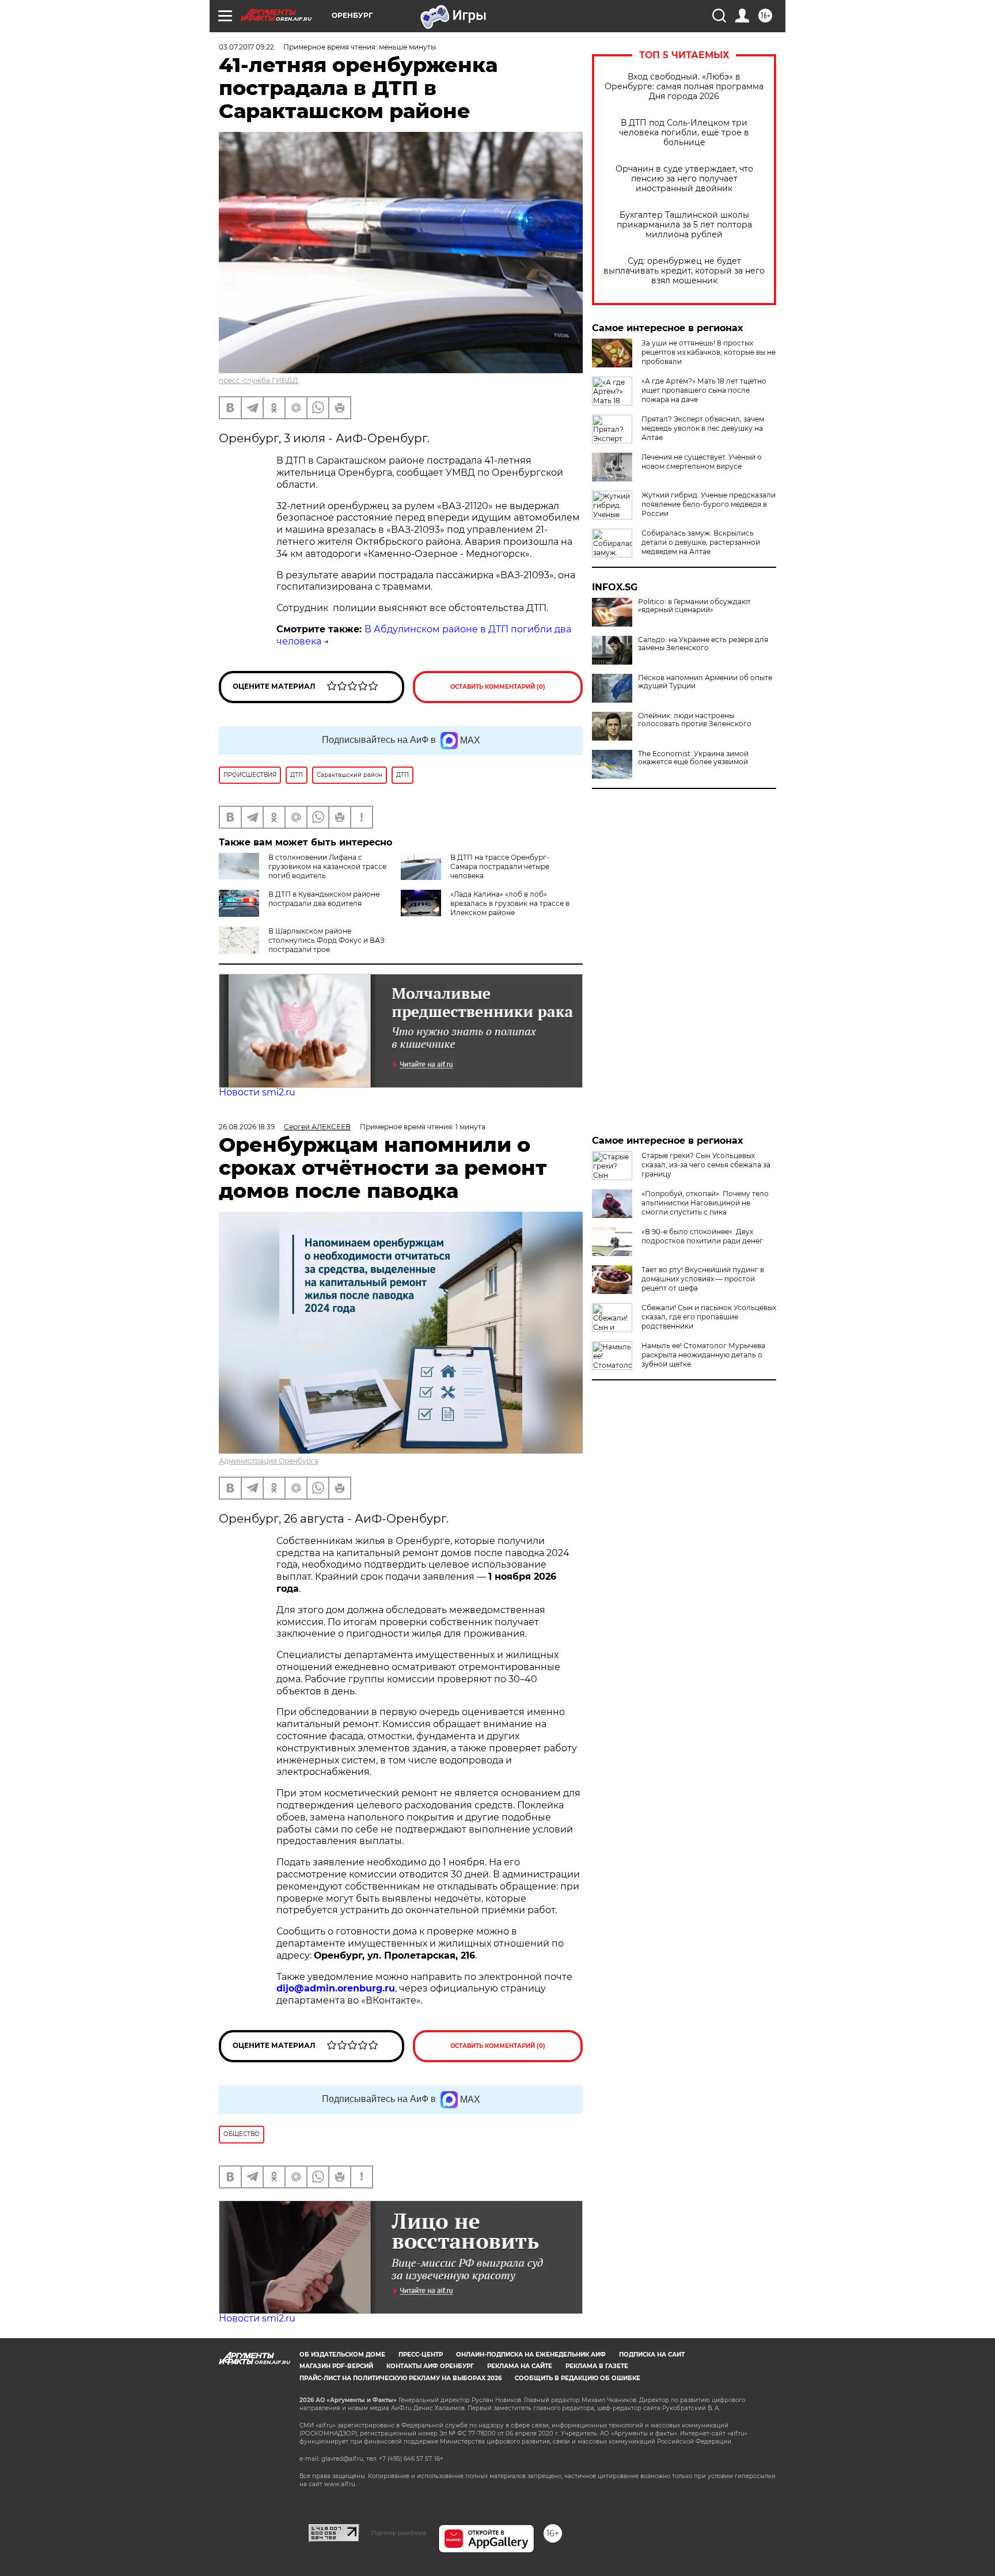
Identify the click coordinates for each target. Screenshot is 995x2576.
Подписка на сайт (652, 2355)
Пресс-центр (421, 2355)
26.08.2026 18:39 (247, 1127)
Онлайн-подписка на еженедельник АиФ (531, 2355)
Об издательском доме (342, 2355)
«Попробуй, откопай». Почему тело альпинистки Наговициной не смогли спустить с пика (705, 1203)
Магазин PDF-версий (336, 2366)
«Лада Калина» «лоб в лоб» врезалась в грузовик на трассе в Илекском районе (510, 903)
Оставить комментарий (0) (498, 687)
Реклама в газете (597, 2366)
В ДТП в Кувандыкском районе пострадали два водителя (324, 899)
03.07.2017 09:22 (246, 47)
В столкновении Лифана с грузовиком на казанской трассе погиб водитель (327, 866)
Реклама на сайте (520, 2366)
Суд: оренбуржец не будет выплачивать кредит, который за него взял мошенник (684, 271)
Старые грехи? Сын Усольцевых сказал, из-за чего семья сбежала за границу (706, 1165)
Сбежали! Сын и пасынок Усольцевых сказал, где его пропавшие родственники (709, 1317)
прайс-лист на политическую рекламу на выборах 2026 (400, 2378)
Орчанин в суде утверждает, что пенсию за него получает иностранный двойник (684, 179)
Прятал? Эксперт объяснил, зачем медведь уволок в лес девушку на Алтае (703, 428)
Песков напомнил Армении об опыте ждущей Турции (705, 682)
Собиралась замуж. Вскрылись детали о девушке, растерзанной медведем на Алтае (701, 542)
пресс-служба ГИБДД (259, 380)
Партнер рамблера (399, 2533)
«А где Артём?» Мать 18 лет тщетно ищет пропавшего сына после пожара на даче (704, 390)
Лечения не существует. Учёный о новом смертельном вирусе (702, 462)
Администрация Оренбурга (269, 1461)
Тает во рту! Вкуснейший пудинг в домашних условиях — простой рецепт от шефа (703, 1279)
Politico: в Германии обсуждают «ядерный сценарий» (694, 606)
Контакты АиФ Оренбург (430, 2366)
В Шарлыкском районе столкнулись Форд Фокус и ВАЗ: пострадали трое (327, 940)
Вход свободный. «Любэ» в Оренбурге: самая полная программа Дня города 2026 (684, 87)
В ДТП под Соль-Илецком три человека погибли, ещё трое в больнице (684, 133)
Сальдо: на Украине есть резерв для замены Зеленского (703, 644)
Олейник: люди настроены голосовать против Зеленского (695, 720)
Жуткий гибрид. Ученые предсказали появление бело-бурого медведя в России (709, 504)
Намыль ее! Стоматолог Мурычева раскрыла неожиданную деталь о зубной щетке (703, 1355)
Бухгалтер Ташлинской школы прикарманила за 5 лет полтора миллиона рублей (684, 225)
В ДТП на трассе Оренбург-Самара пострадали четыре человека (500, 866)
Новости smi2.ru (257, 1092)
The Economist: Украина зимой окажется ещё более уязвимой (693, 758)
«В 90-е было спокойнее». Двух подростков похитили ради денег (702, 1236)
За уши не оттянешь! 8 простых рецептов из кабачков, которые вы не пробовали (709, 352)
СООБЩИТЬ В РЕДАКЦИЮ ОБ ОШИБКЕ (578, 2378)
